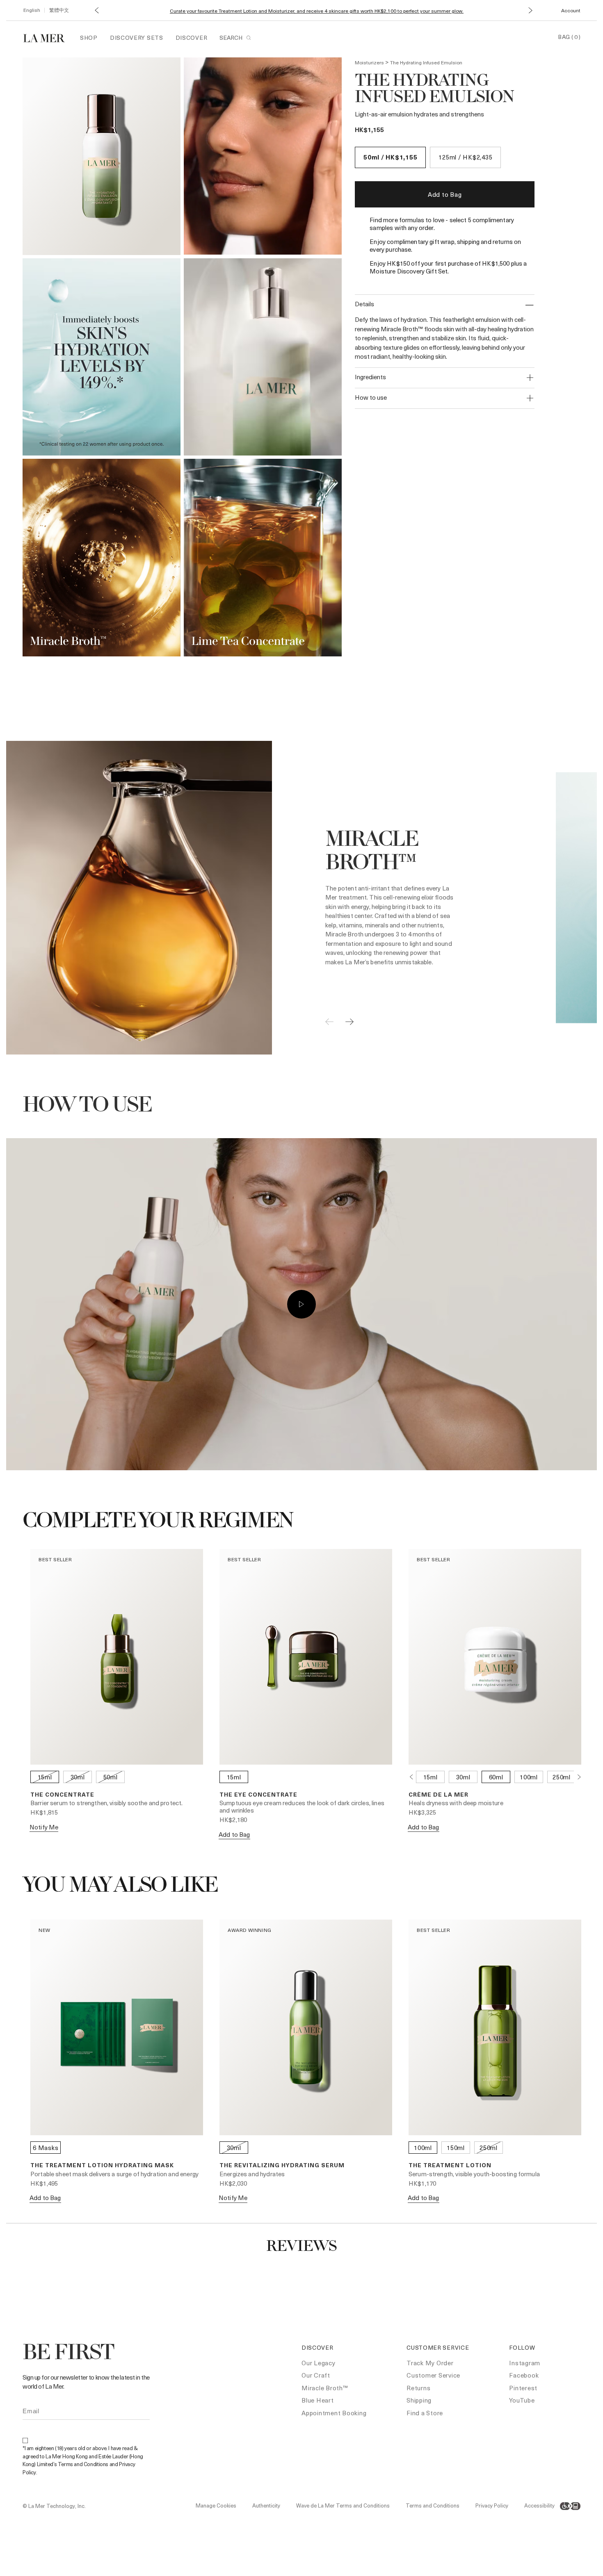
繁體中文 (59, 10)
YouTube (522, 2400)
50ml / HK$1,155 (390, 157)
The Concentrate (62, 1794)
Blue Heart (318, 2400)
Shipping (419, 2400)
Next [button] (579, 1777)
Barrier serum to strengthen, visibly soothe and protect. (106, 1803)
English (32, 10)
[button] (97, 10)
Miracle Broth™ (325, 2388)
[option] (102, 156)
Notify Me (44, 1827)
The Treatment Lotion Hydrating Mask (102, 2165)
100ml (529, 1777)
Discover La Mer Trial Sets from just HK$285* (317, 11)
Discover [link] (192, 38)
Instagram (525, 2363)
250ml (562, 1777)
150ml (456, 2148)
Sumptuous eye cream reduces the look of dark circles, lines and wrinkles (302, 1806)
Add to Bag (445, 194)
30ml (78, 1777)
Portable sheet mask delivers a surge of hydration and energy (114, 2174)
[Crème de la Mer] (48, 37)
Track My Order (430, 2363)
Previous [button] (411, 1777)
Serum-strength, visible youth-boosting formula (474, 2174)
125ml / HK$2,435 (465, 157)
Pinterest (523, 2388)
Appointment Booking (334, 2413)
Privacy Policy (492, 2505)
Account (571, 10)
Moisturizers (369, 62)
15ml (45, 1777)
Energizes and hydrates (252, 2174)
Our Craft (316, 2375)
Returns (418, 2388)
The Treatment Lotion (450, 2165)
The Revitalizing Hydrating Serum (282, 2165)
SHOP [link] (89, 38)
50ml (111, 1777)
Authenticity (266, 2505)
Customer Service (433, 2375)
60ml (496, 1777)
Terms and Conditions (433, 2505)
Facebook (524, 2375)
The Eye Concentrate (258, 1794)
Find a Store (425, 2413)
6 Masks (46, 2148)
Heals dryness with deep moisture (456, 1803)
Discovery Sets (137, 38)
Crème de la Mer (439, 1794)
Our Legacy (319, 2363)
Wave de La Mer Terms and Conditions (343, 2505)
